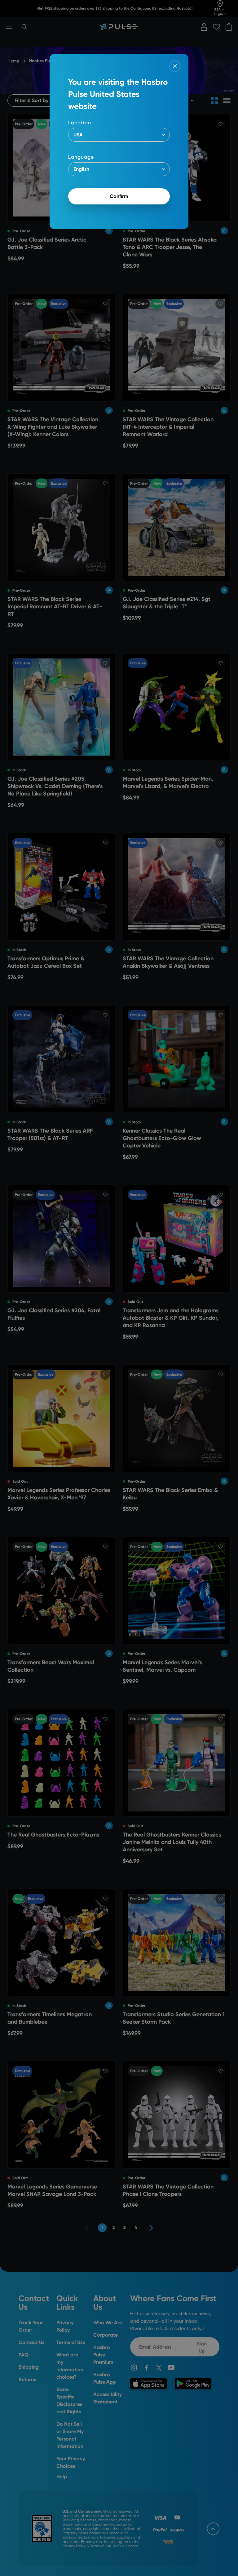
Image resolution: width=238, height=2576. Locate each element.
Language (81, 157)
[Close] (175, 66)
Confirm (119, 196)
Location (80, 123)
